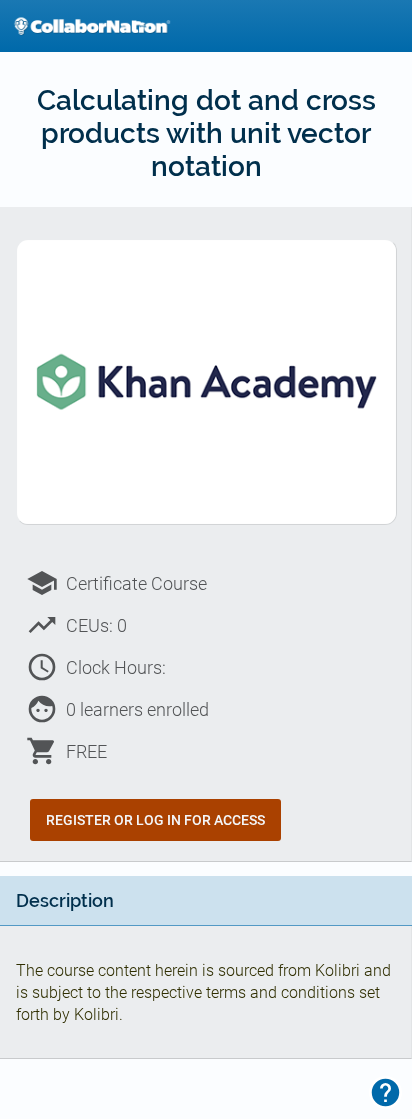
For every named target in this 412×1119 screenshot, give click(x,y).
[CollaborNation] (92, 26)
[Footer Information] (385, 1092)
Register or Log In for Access (155, 820)
